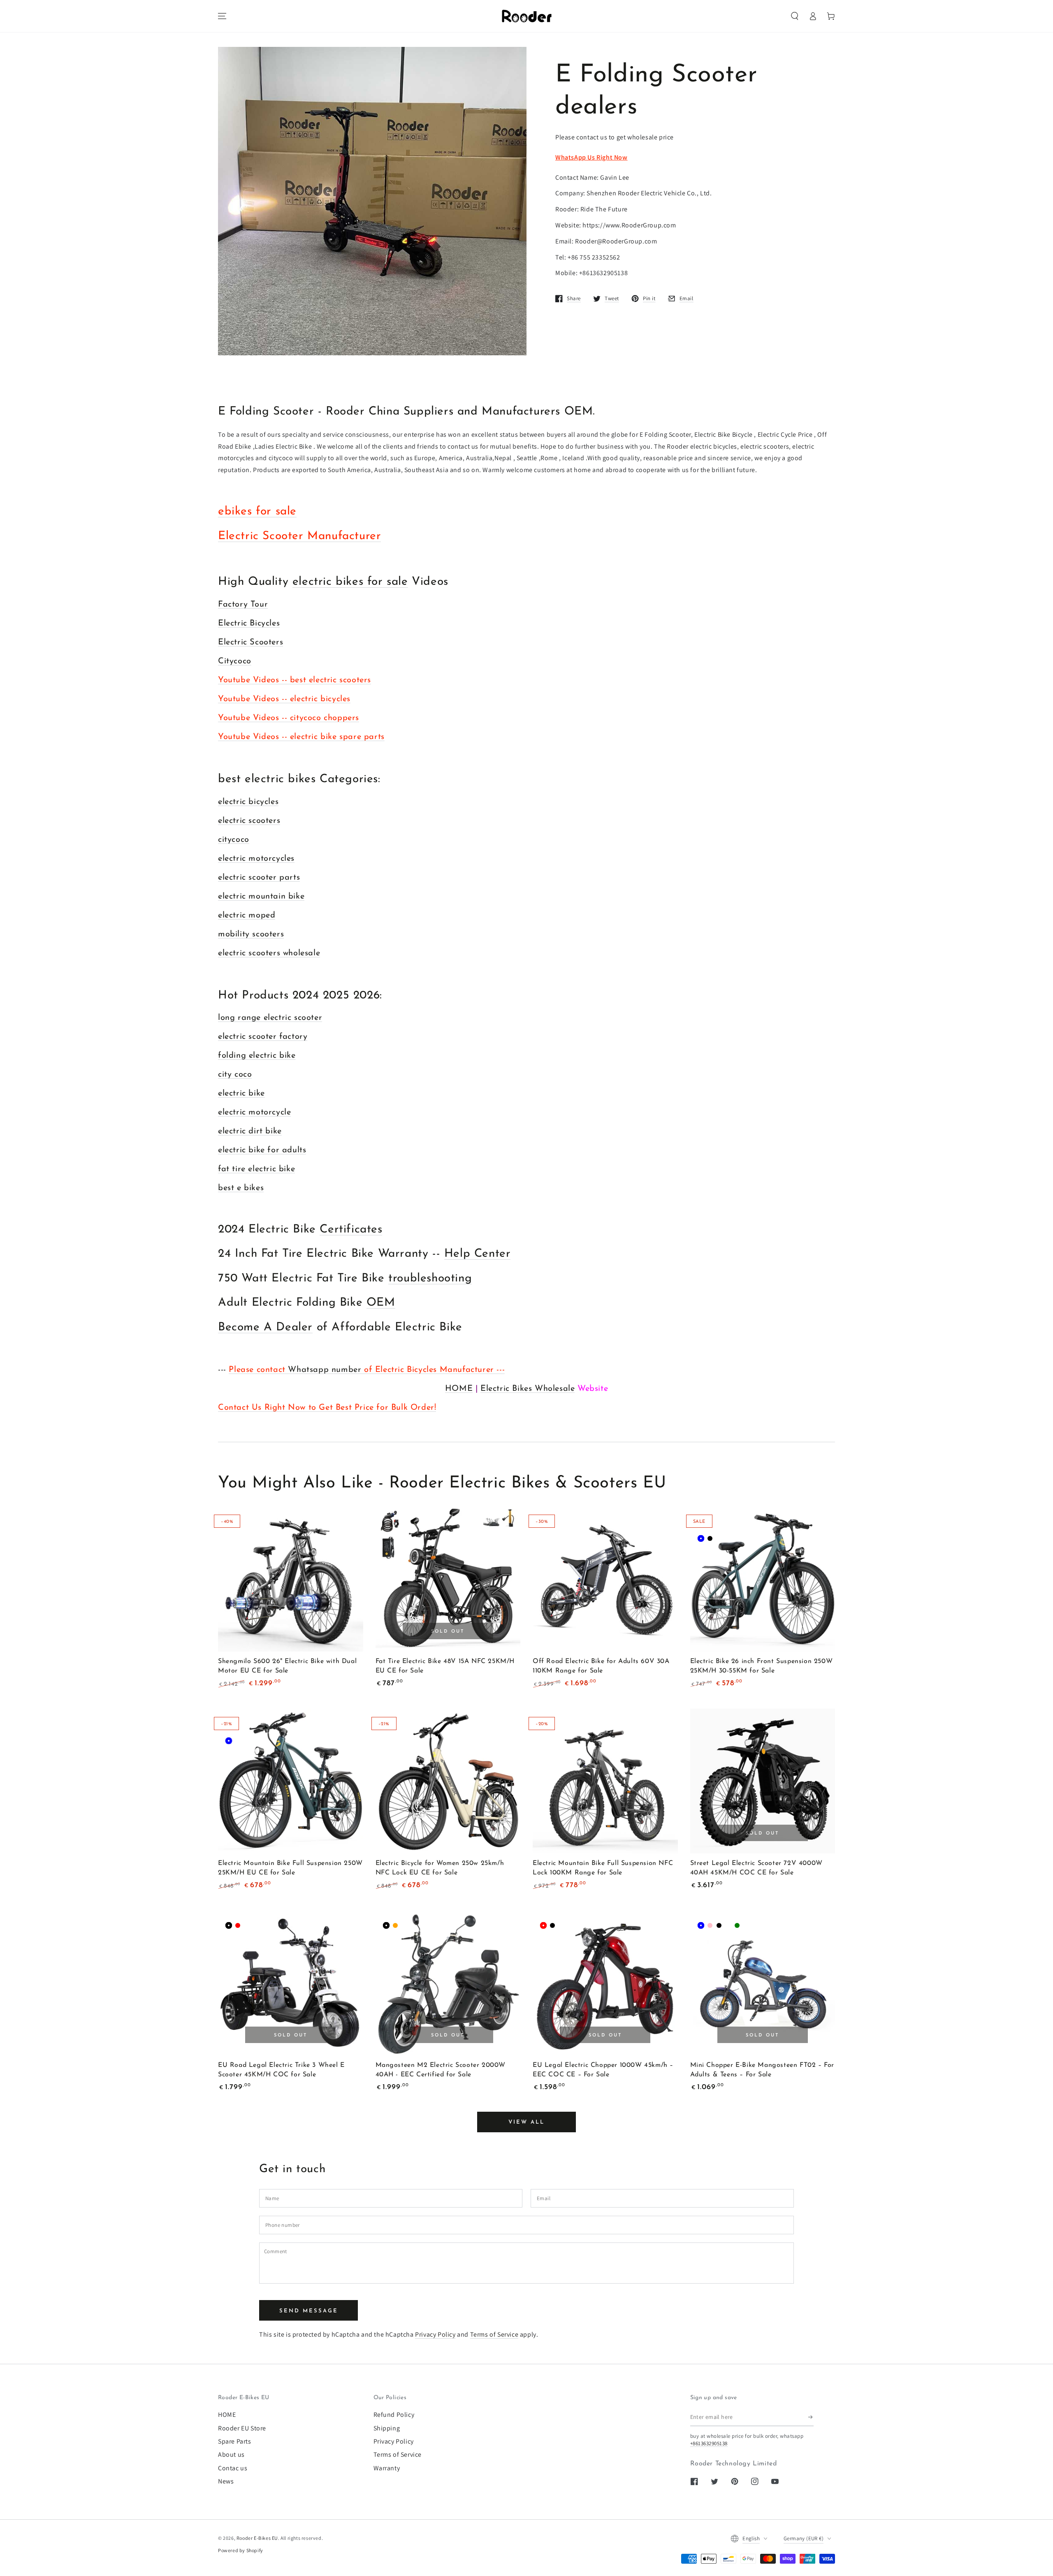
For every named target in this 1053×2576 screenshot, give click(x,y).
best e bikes (241, 1188)
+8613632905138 (709, 2443)
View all (526, 2122)
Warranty (387, 2468)
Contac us (233, 2468)
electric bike (241, 1093)
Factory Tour (243, 605)
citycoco (234, 840)
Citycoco (235, 661)
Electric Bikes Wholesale (528, 1389)
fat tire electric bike (256, 1169)
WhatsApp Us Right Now (591, 157)
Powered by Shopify (241, 2550)
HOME (459, 1389)
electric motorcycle (254, 1112)
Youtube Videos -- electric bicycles (284, 699)
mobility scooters (251, 934)
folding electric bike (257, 1056)
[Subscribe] (811, 2417)
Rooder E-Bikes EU (257, 2538)
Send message (309, 2311)
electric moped (247, 915)
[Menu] (222, 16)
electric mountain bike (261, 897)
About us (231, 2454)
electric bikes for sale (350, 582)
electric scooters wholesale (269, 953)
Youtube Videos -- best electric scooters (295, 680)
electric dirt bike (250, 1131)
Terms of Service (494, 2334)
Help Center (478, 1254)
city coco (235, 1075)
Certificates (351, 1230)
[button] (795, 16)
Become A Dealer (265, 1327)
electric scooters (249, 821)
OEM (381, 1303)
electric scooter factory (263, 1037)
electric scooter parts (259, 878)
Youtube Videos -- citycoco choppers (289, 718)
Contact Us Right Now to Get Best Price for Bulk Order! (327, 1408)
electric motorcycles (256, 859)
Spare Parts (235, 2441)
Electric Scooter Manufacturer (299, 536)
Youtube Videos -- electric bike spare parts (301, 737)
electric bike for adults (262, 1150)
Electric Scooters (250, 642)
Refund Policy (394, 2415)
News (226, 2481)
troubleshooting (430, 1279)
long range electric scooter (270, 1018)
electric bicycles (248, 802)
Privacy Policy (435, 2334)
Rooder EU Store (242, 2428)
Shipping (387, 2428)
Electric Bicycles (249, 623)
